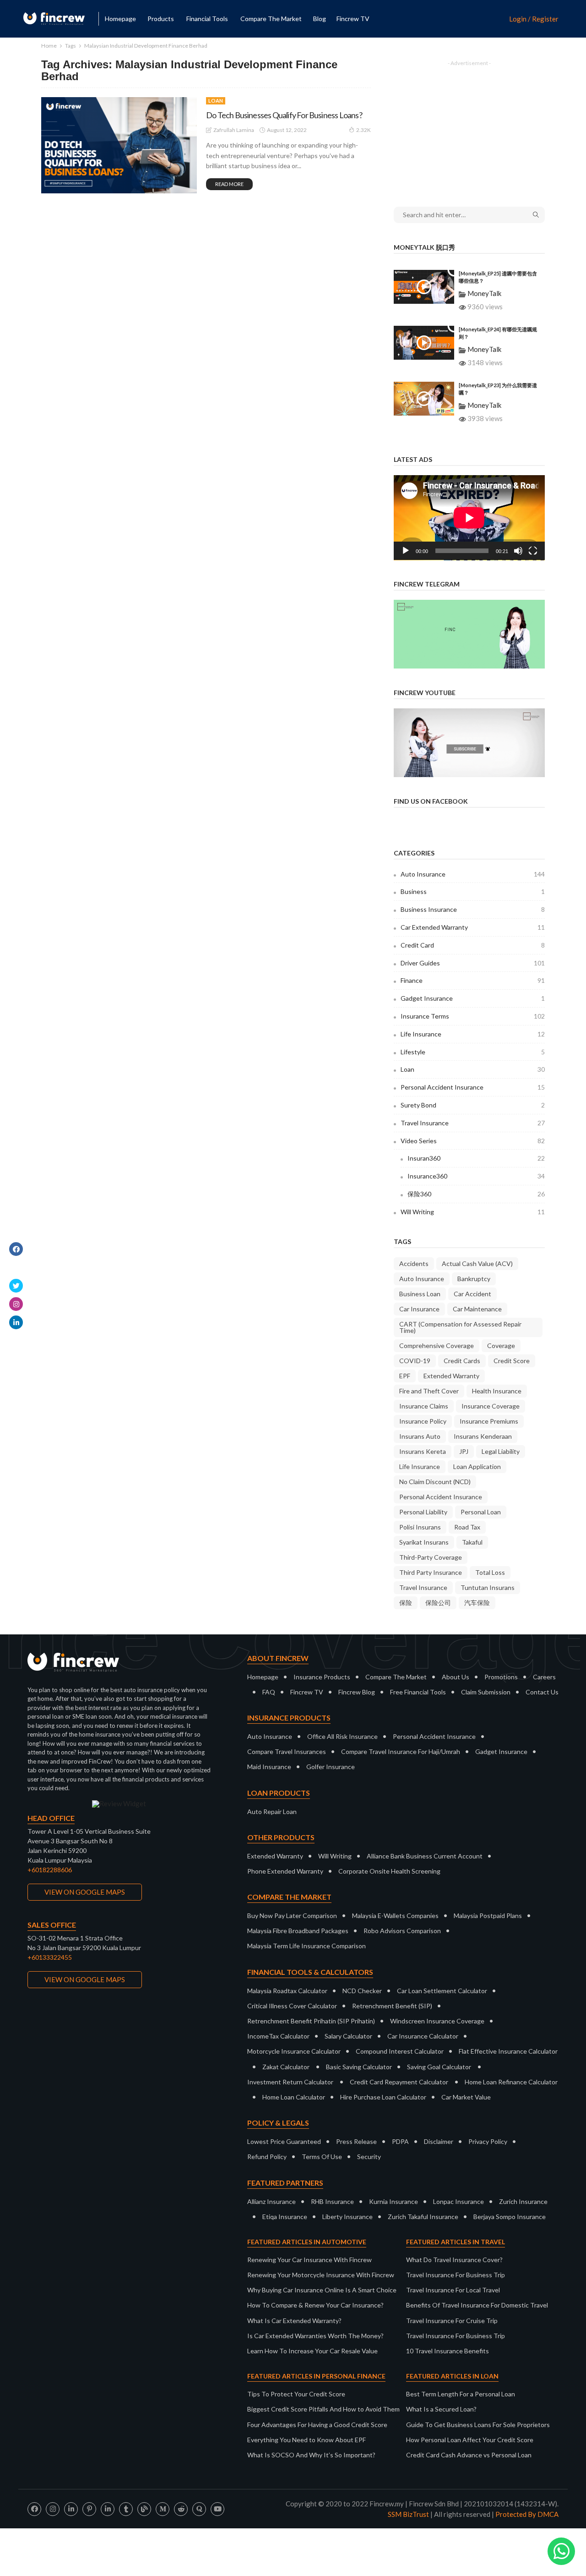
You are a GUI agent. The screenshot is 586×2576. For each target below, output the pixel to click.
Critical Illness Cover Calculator (292, 2006)
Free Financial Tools (418, 1692)
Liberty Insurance (347, 2217)
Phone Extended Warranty (285, 1871)
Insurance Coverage (491, 1406)
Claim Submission (486, 1692)
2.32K (364, 130)
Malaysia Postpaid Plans (488, 1916)
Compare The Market (396, 1677)
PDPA (400, 2141)
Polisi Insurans (420, 1527)
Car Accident (472, 1294)
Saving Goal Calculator (439, 2067)
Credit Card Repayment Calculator (399, 2082)
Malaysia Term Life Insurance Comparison (307, 1946)
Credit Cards (462, 1361)
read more (229, 184)
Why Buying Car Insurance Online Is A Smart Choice (322, 2290)
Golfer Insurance (331, 1767)
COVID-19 (415, 1361)
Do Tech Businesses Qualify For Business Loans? (284, 115)
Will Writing (473, 1212)
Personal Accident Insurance (473, 1087)
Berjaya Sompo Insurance (510, 2217)
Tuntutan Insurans (488, 1587)
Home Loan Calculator (294, 2097)
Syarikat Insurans (424, 1542)
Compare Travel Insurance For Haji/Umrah (401, 1751)
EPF (405, 1376)
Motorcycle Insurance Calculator (294, 2051)
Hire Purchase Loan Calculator (383, 2097)
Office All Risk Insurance (342, 1736)
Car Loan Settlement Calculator (442, 1991)
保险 (406, 1603)
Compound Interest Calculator (400, 2051)
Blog (320, 19)
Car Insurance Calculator (423, 2036)
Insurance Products (322, 1677)
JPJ (464, 1451)
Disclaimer (439, 2141)
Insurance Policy (423, 1421)
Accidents (414, 1263)
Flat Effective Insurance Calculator (508, 2051)
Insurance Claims (424, 1406)
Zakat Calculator (286, 2067)
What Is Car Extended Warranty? (294, 2321)
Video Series (473, 1141)
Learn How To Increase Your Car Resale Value (312, 2351)
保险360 (476, 1194)
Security (369, 2157)
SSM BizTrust (408, 2514)
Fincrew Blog (357, 1692)
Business (473, 891)
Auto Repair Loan (272, 1811)
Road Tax (467, 1527)
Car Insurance (419, 1309)
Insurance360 (476, 1176)
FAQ (269, 1692)
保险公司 (438, 1603)
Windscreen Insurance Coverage (437, 2021)
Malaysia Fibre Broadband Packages (298, 1931)
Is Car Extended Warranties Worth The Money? (315, 2336)
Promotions (501, 1677)
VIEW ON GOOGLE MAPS (85, 1892)
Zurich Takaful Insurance (423, 2217)
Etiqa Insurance (285, 2217)
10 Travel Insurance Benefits (448, 2351)
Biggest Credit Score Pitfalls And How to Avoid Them (323, 2409)
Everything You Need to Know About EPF (307, 2440)
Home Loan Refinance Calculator (511, 2082)
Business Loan (420, 1294)
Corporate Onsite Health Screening (389, 1871)
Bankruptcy (474, 1279)
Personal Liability (423, 1512)
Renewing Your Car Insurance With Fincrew (309, 2260)
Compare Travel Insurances (287, 1751)
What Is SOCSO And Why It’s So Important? (311, 2455)
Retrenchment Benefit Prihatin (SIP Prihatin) (311, 2021)
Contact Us (542, 1692)
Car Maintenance (477, 1309)
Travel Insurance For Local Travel (453, 2290)
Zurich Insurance (523, 2201)
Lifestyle (473, 1052)
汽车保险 (477, 1603)
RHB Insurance (332, 2201)
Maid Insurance (269, 1767)
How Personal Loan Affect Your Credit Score (470, 2440)
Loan (216, 101)
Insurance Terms (473, 1016)
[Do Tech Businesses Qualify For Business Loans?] (119, 145)
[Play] (406, 551)
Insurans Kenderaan (483, 1436)
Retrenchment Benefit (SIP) (392, 2006)
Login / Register (534, 19)
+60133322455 (50, 1957)
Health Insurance (497, 1391)
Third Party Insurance (431, 1572)
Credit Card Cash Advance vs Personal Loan (469, 2455)
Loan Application (477, 1466)
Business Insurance (473, 909)
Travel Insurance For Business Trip (456, 2275)
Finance (473, 980)
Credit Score (512, 1361)
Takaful (472, 1542)
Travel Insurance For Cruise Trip (452, 2321)
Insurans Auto (420, 1436)
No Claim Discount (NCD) (435, 1482)
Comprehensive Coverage (437, 1346)
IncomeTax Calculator (278, 2036)
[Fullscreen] (533, 551)
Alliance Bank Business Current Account (425, 1856)
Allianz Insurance (271, 2201)
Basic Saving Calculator (359, 2067)
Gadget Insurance (473, 998)
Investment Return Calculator (290, 2082)
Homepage (120, 19)
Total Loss (490, 1572)
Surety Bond (473, 1105)
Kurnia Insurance (393, 2201)
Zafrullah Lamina (234, 130)
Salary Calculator (348, 2036)
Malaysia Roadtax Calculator (287, 1991)
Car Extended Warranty (473, 927)
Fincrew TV (353, 19)
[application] (469, 518)
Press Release (356, 2141)
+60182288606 (50, 1870)
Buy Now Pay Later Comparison (292, 1916)
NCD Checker (362, 1991)
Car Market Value (466, 2097)
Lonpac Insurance (458, 2201)
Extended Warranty (451, 1376)
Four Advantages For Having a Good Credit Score (317, 2425)
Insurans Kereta (423, 1451)
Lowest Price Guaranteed (284, 2141)
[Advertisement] (469, 127)
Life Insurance (473, 1034)
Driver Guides (473, 963)
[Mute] (518, 551)
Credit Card (473, 945)
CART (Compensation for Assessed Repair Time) (460, 1327)
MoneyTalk (484, 293)
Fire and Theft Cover (429, 1391)
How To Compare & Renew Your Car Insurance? (315, 2305)
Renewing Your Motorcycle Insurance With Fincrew (321, 2275)
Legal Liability (501, 1451)
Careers (544, 1677)
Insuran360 (476, 1158)
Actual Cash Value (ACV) (477, 1263)
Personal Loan (481, 1512)
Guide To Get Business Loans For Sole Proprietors (478, 2425)
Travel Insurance (473, 1123)
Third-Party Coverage (431, 1557)
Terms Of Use (322, 2157)
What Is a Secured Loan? (441, 2409)
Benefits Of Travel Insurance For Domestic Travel (477, 2305)
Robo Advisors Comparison (402, 1931)
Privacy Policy (488, 2141)
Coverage (501, 1346)
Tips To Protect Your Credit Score (296, 2394)
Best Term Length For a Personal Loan (461, 2394)
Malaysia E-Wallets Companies (395, 1916)
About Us (456, 1677)
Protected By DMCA (527, 2514)
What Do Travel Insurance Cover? (454, 2260)
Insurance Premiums (489, 1421)
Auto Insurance (473, 874)
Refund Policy (267, 2157)
